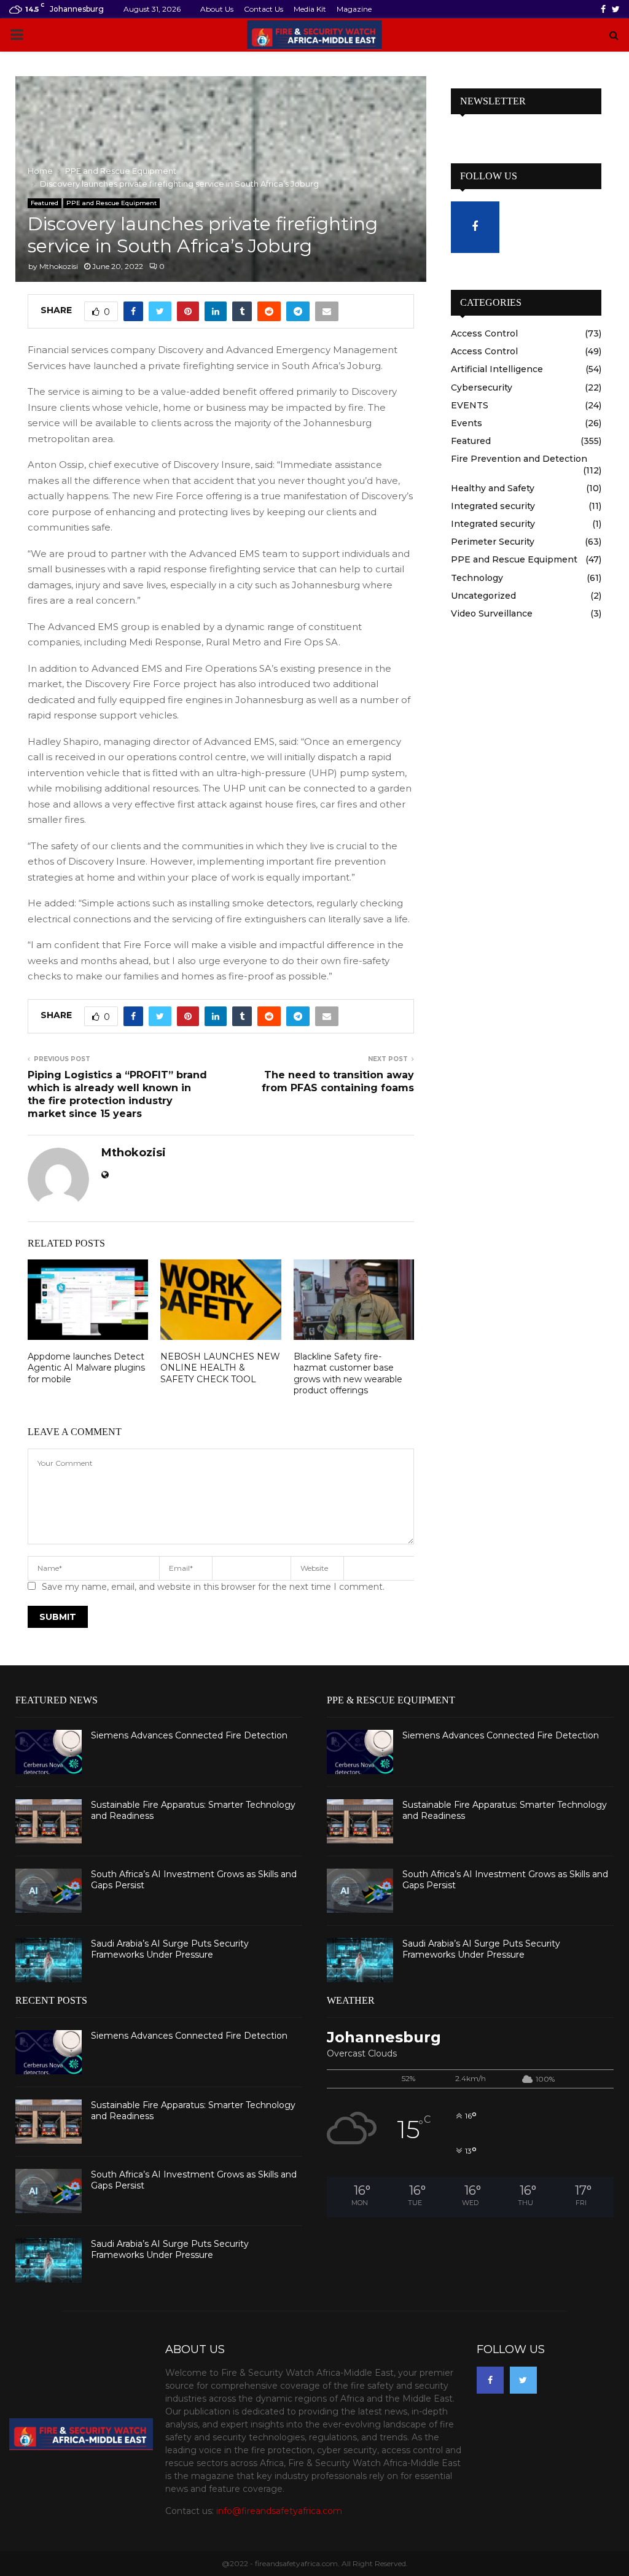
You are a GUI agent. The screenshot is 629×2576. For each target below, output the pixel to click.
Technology (477, 578)
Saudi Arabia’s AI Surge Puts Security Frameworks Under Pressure (170, 1949)
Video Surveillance (492, 613)
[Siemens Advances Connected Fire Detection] (49, 1752)
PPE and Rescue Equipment (111, 203)
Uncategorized (483, 596)
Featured (45, 203)
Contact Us (264, 9)
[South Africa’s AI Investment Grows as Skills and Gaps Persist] (49, 1891)
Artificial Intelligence (497, 369)
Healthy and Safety (493, 488)
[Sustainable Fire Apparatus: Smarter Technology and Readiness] (49, 1821)
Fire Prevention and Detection (519, 459)
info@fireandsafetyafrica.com (279, 2511)
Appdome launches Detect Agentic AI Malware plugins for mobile (86, 1368)
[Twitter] (523, 2380)
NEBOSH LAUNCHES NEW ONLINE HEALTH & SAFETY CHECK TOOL (220, 1368)
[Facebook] (490, 2380)
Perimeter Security (493, 542)
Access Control (484, 333)
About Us (217, 9)
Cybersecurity (482, 387)
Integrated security (493, 506)
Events (467, 423)
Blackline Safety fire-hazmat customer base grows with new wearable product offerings (348, 1373)
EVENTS (470, 405)
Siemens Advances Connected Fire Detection (189, 1735)
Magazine (354, 9)
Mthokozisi (59, 266)
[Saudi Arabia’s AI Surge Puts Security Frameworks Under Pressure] (49, 1960)
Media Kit (310, 9)
